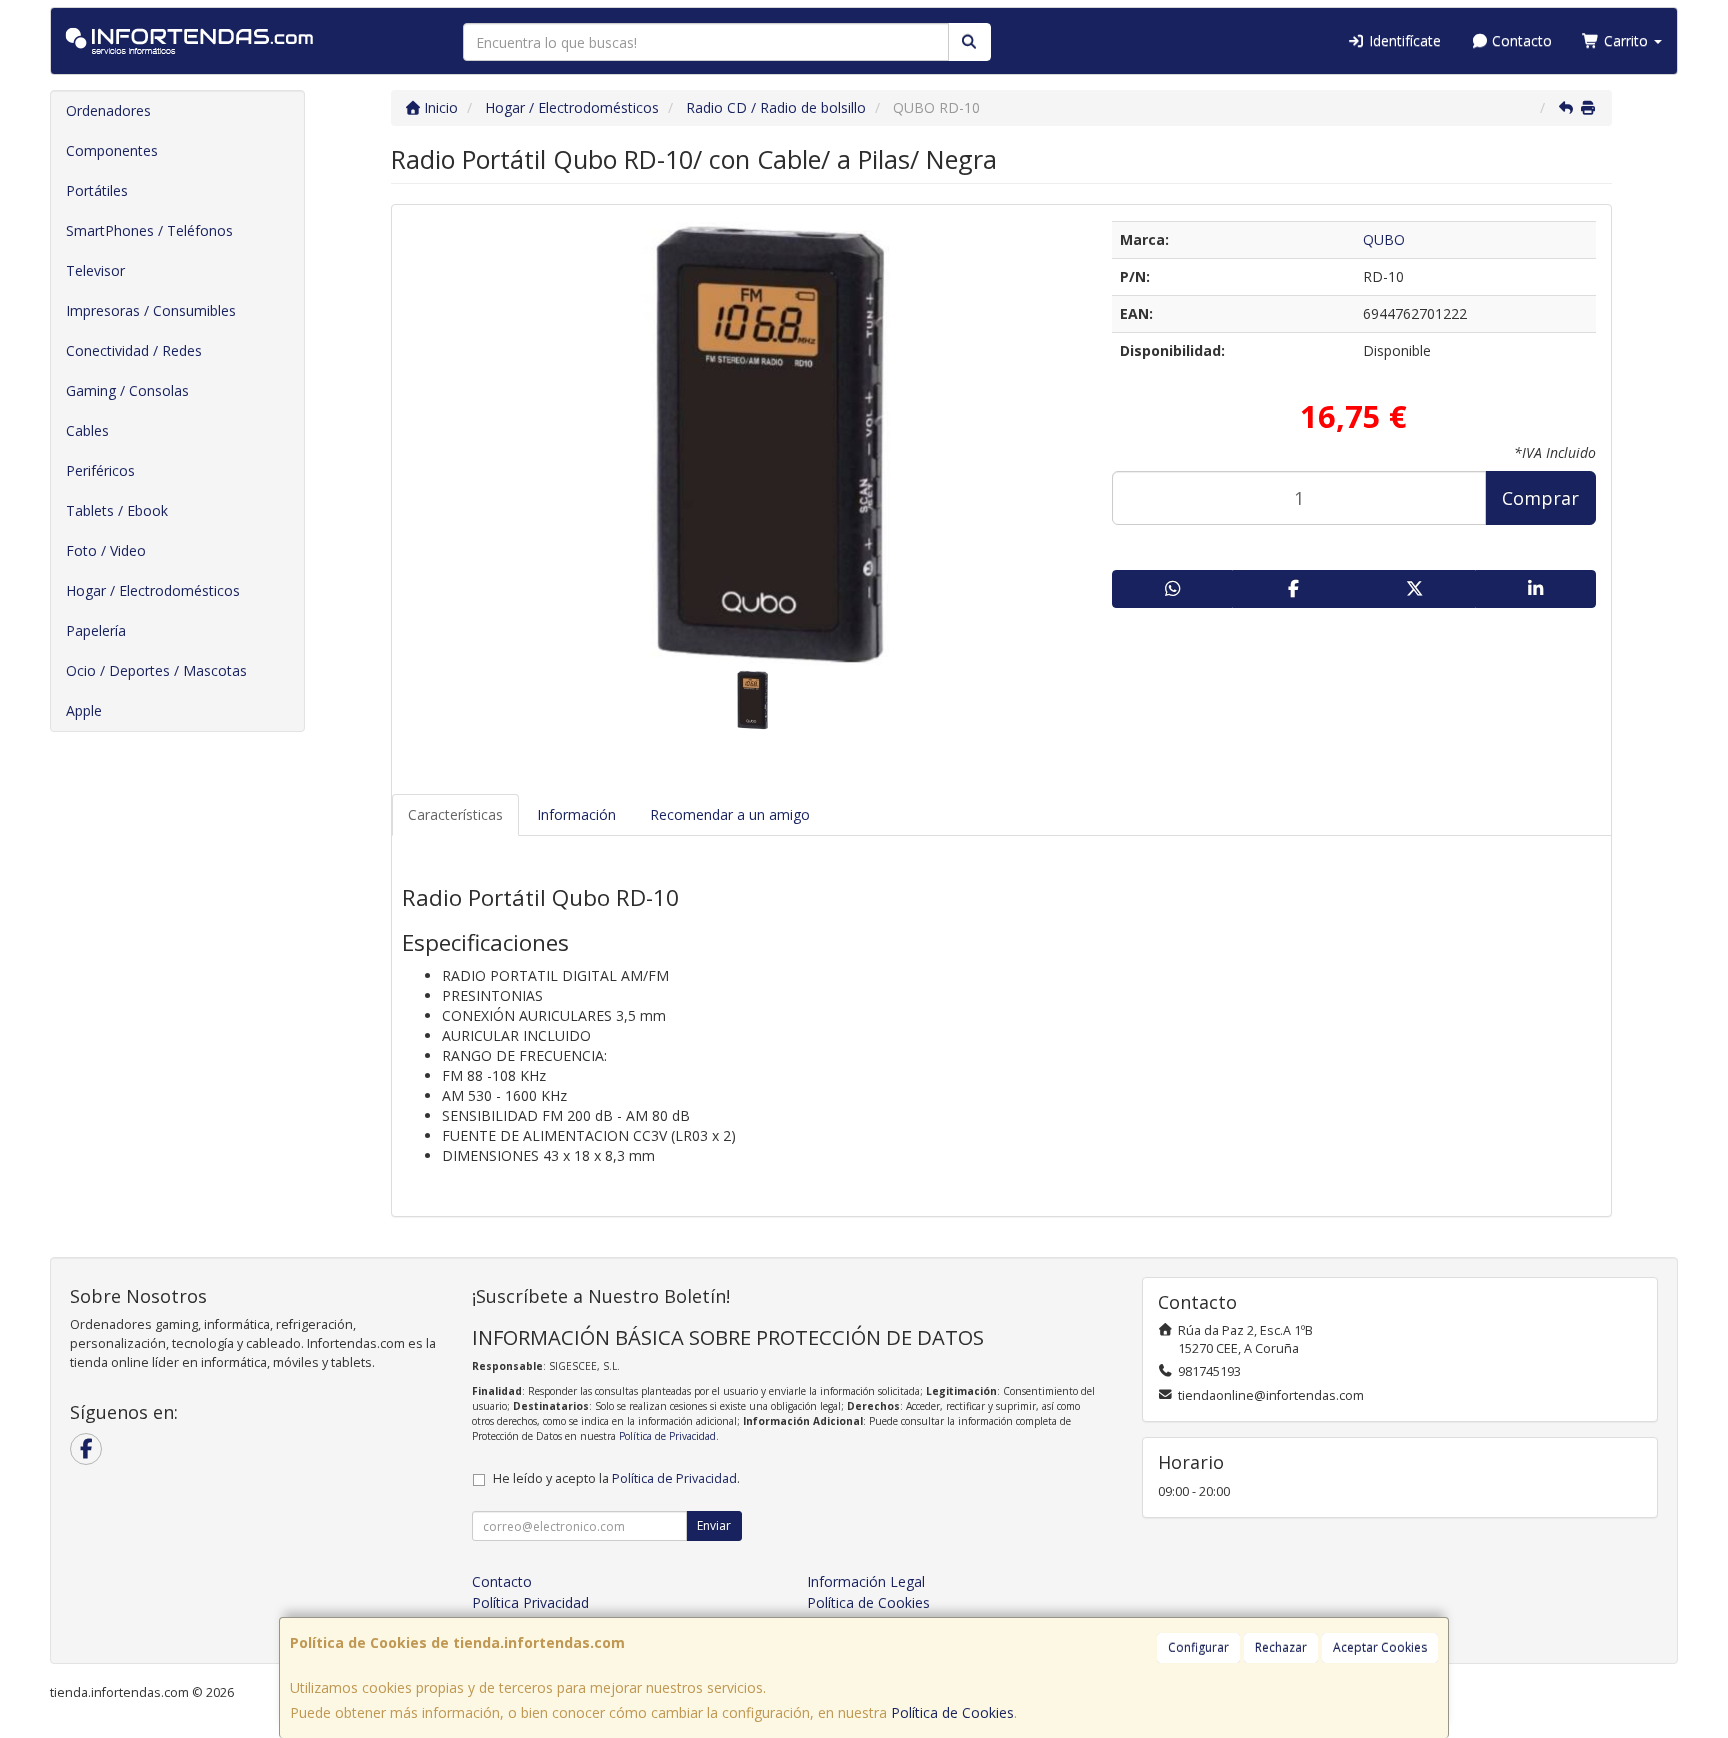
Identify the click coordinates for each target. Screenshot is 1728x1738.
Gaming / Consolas (127, 390)
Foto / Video (106, 550)
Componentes (112, 150)
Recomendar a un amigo (730, 814)
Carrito (1626, 40)
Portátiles (97, 190)
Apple (84, 710)
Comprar (1540, 498)
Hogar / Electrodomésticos (153, 590)
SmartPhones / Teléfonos (149, 230)
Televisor (95, 270)
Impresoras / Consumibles (151, 310)
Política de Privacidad (667, 1436)
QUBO (1384, 239)
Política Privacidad (530, 1602)
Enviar (714, 1525)
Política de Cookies (952, 1712)
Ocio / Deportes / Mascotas (156, 670)
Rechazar (1281, 1647)
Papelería (96, 630)
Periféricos (100, 470)
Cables (87, 430)
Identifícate (1403, 40)
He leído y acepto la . (616, 1478)
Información (576, 814)
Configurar (1198, 1647)
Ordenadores (108, 110)
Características (455, 814)
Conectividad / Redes (134, 350)
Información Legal (866, 1581)
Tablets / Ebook (117, 510)
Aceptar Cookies (1380, 1647)
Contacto (1520, 40)
